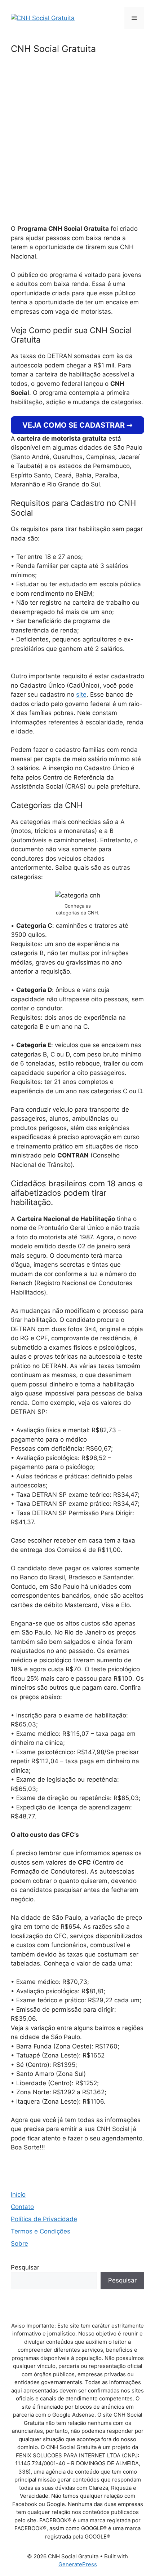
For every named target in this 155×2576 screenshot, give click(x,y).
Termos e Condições (41, 2231)
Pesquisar (25, 2267)
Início (18, 2195)
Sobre (19, 2244)
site (81, 694)
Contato (22, 2207)
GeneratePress (78, 2564)
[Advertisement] (77, 144)
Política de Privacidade (44, 2219)
